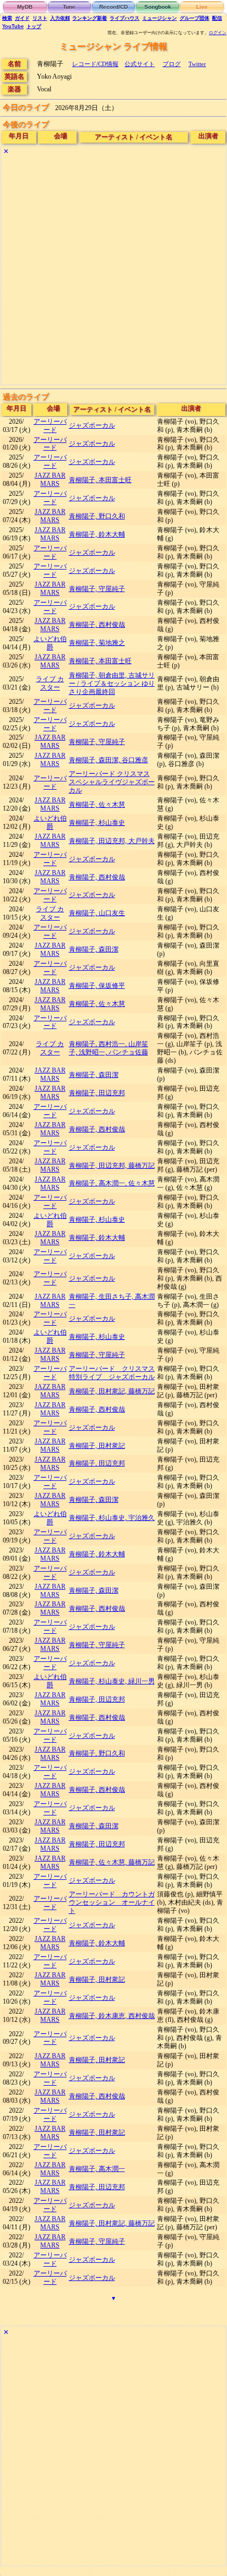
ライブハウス (125, 18)
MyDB (25, 7)
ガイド (22, 18)
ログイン (218, 33)
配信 (217, 18)
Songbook (158, 7)
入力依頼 (60, 18)
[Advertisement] (113, 271)
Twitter (197, 64)
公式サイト (140, 64)
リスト (40, 18)
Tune (69, 7)
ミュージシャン (160, 18)
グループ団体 (194, 18)
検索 (7, 18)
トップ (34, 26)
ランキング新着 (90, 18)
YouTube (13, 26)
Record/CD (113, 7)
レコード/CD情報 (95, 64)
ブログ (172, 64)
